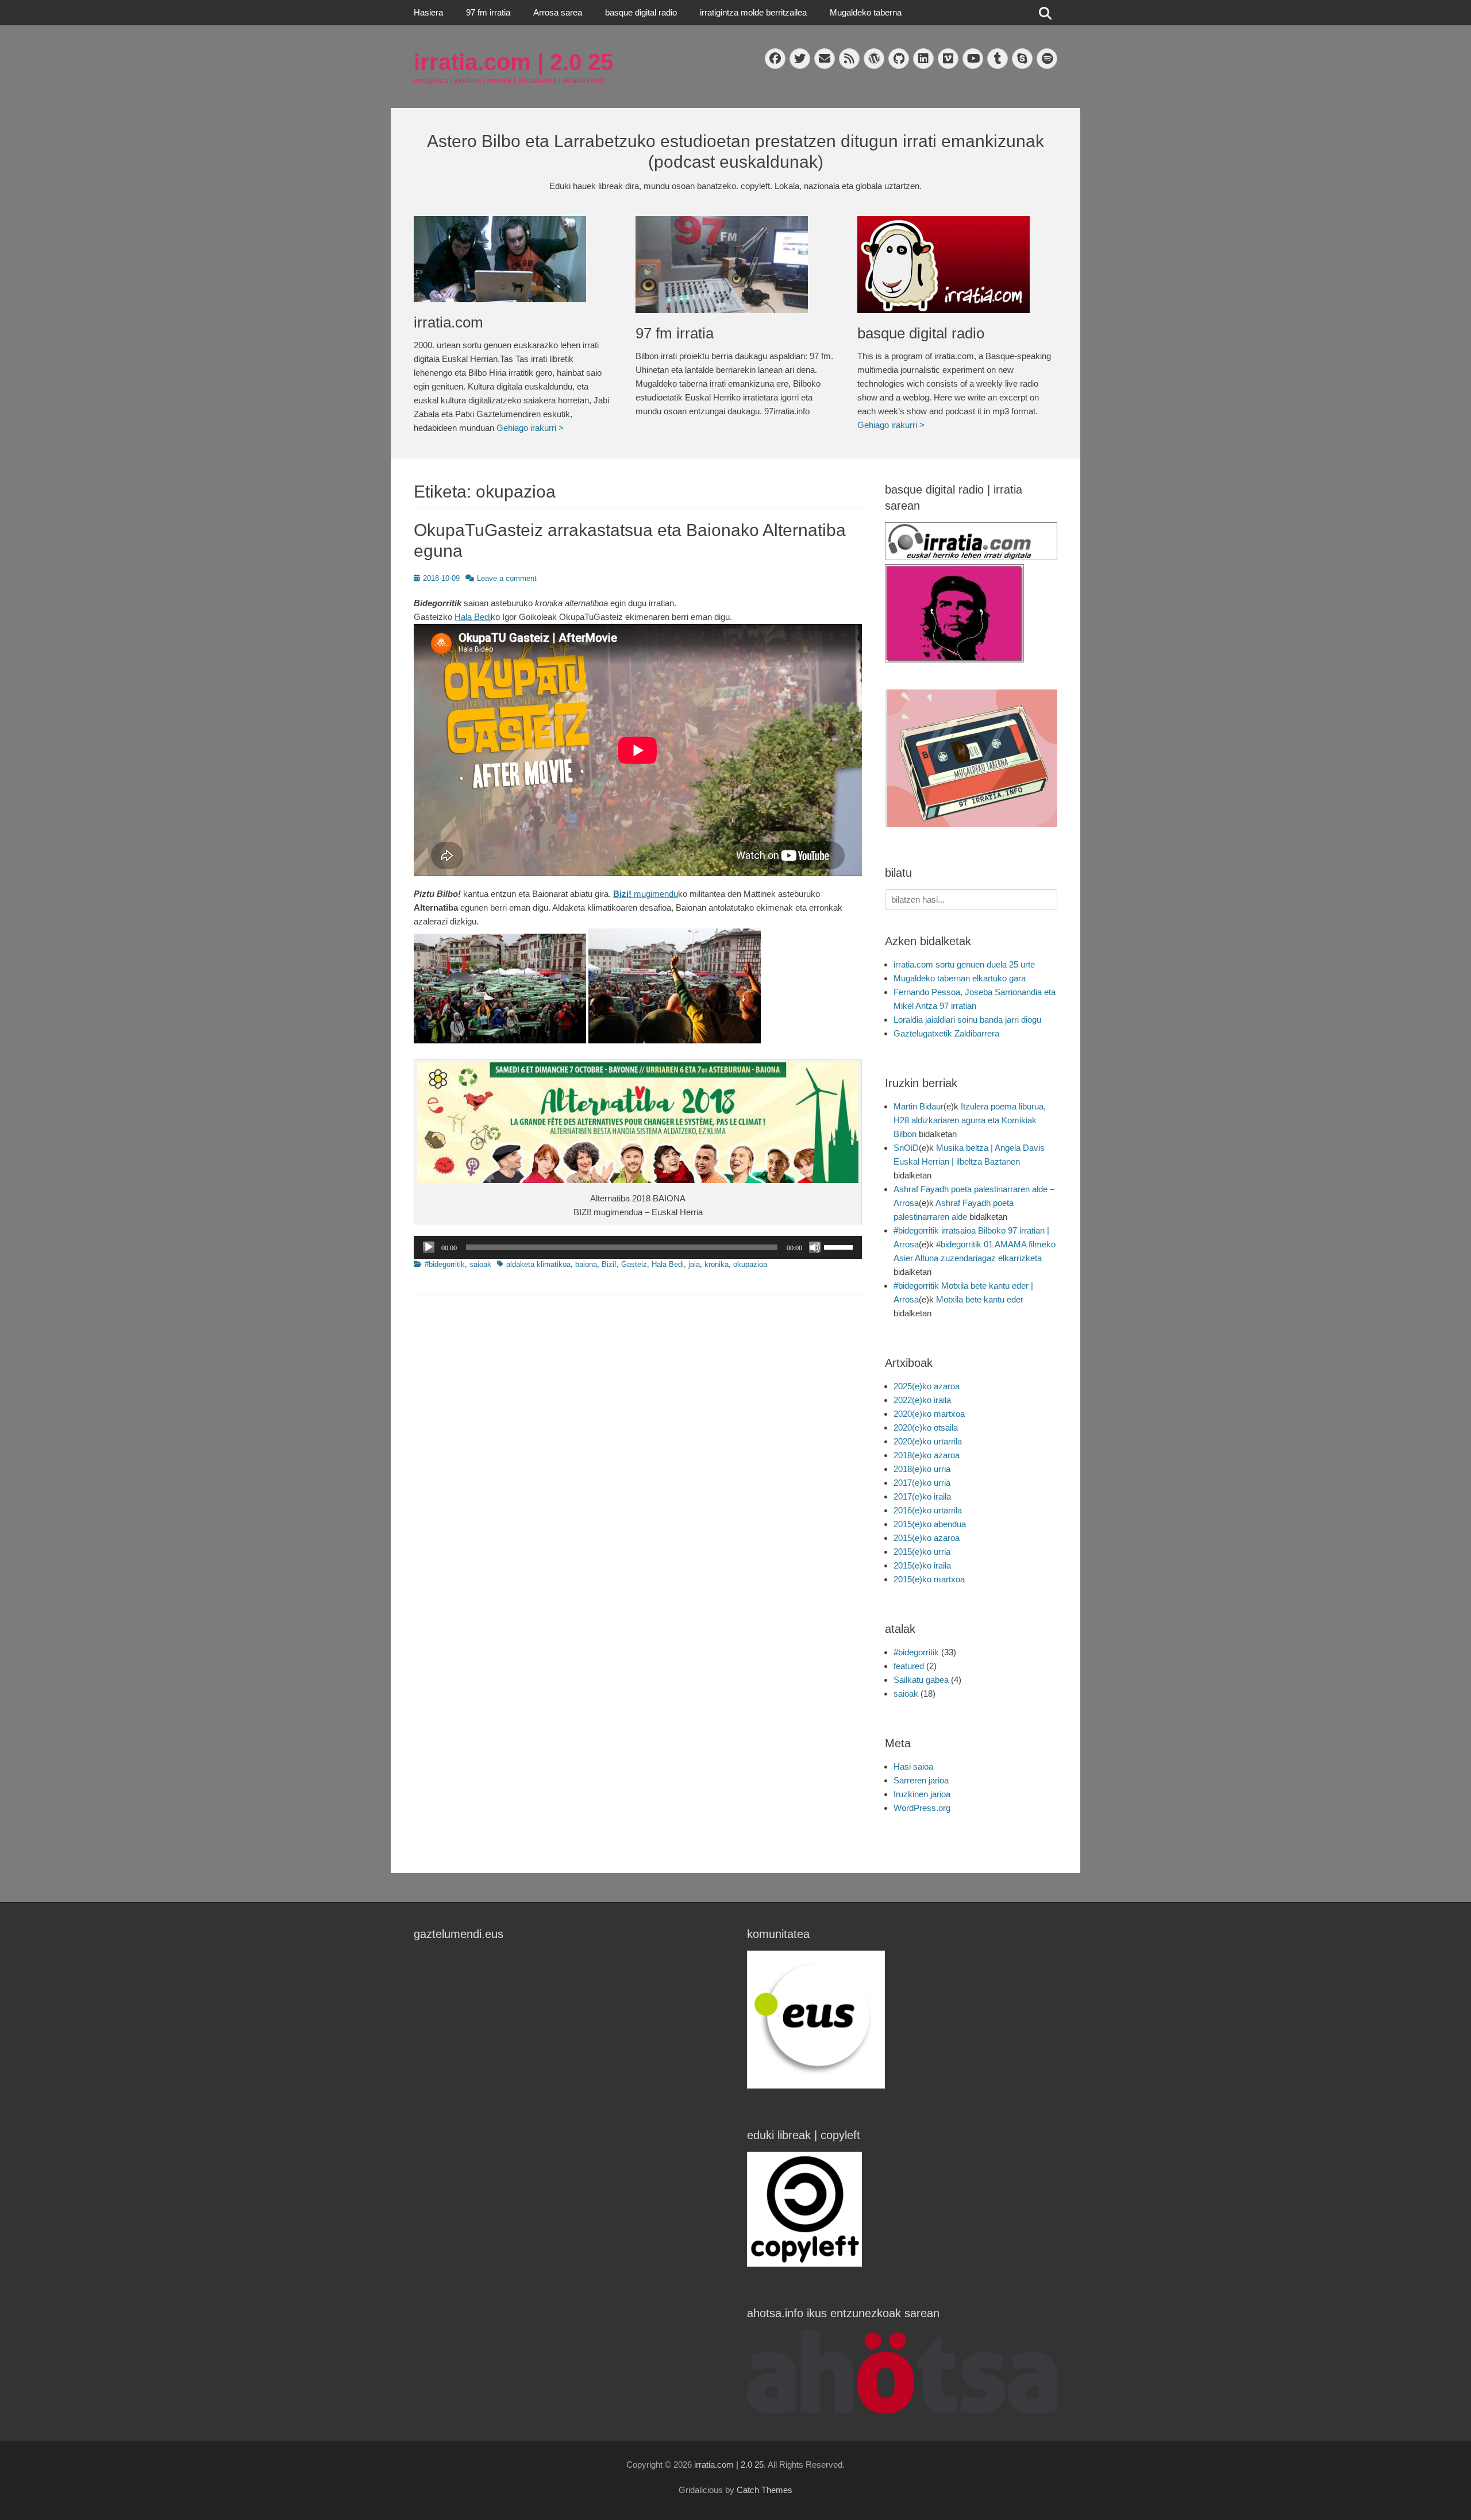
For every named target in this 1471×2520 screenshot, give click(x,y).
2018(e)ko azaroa (927, 1455)
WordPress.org (922, 1808)
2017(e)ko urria (922, 1483)
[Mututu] (815, 1247)
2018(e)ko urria (922, 1469)
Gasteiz (634, 1264)
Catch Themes (765, 2490)
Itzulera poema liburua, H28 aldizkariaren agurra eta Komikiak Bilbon (970, 1120)
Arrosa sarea (558, 12)
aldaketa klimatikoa (538, 1264)
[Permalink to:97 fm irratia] (735, 265)
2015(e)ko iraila (922, 1565)
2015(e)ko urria (922, 1552)
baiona (586, 1264)
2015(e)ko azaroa (927, 1538)
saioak (480, 1264)
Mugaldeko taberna (866, 12)
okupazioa (750, 1264)
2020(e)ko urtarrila (928, 1441)
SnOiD (906, 1148)
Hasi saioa (913, 1766)
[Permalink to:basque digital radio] (957, 265)
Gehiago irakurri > (530, 428)
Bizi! (609, 1264)
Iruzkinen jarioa (922, 1794)
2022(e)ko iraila (922, 1400)
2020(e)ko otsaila (926, 1427)
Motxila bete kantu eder (980, 1299)
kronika (717, 1264)
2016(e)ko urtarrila (928, 1510)
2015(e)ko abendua (930, 1524)
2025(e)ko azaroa (927, 1386)
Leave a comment (507, 578)
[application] (638, 1247)
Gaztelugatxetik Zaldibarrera (946, 1033)
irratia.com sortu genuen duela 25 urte (964, 964)
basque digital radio (641, 12)
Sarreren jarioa (921, 1780)
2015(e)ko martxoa (929, 1579)
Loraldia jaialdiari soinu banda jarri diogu (967, 1020)
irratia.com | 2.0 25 (513, 62)
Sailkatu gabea (921, 1680)
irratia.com (448, 322)
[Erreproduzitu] (429, 1247)
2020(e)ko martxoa (929, 1414)
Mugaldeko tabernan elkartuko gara (960, 978)
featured (909, 1666)
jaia (694, 1264)
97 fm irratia (488, 12)
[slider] (840, 1246)
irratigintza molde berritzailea (753, 12)
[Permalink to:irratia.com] (513, 259)
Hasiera (428, 12)
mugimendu (646, 894)
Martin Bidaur (919, 1106)
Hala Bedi (473, 617)
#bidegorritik (445, 1264)
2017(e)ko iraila (922, 1496)
